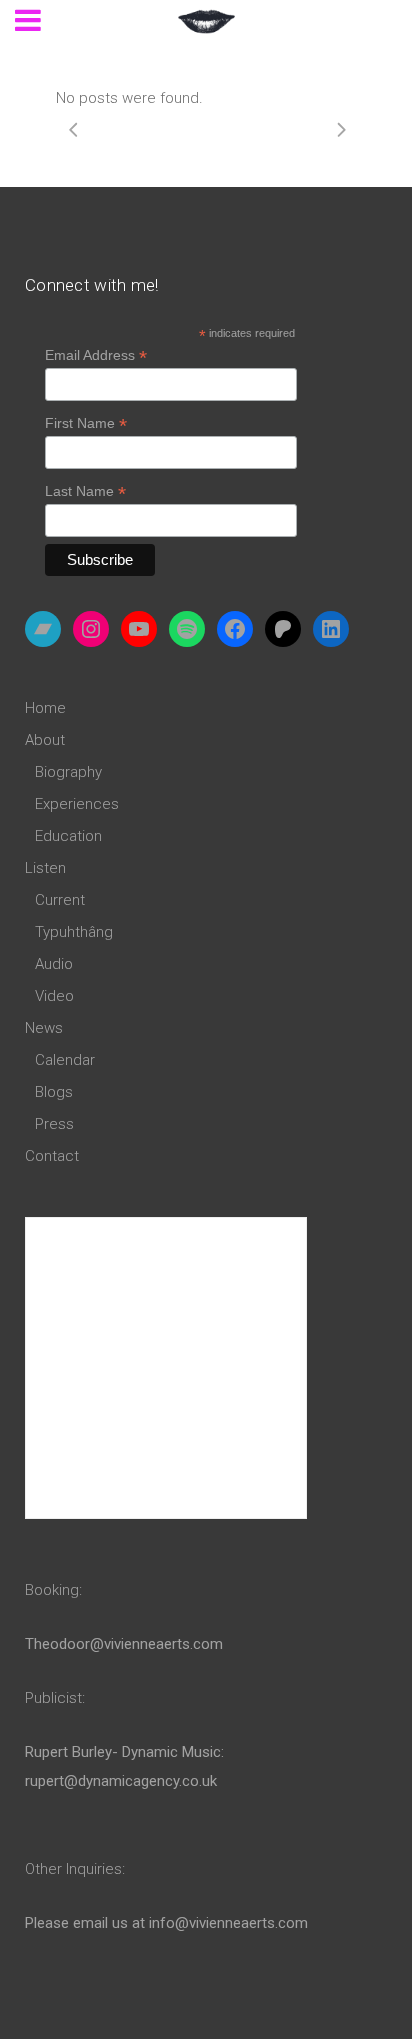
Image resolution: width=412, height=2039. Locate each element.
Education (68, 836)
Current (60, 900)
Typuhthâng (74, 932)
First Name (86, 423)
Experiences (77, 804)
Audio (54, 964)
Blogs (54, 1092)
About (45, 740)
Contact (52, 1156)
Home (45, 708)
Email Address (96, 355)
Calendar (65, 1060)
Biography (68, 772)
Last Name (85, 491)
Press (54, 1124)
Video (54, 996)
